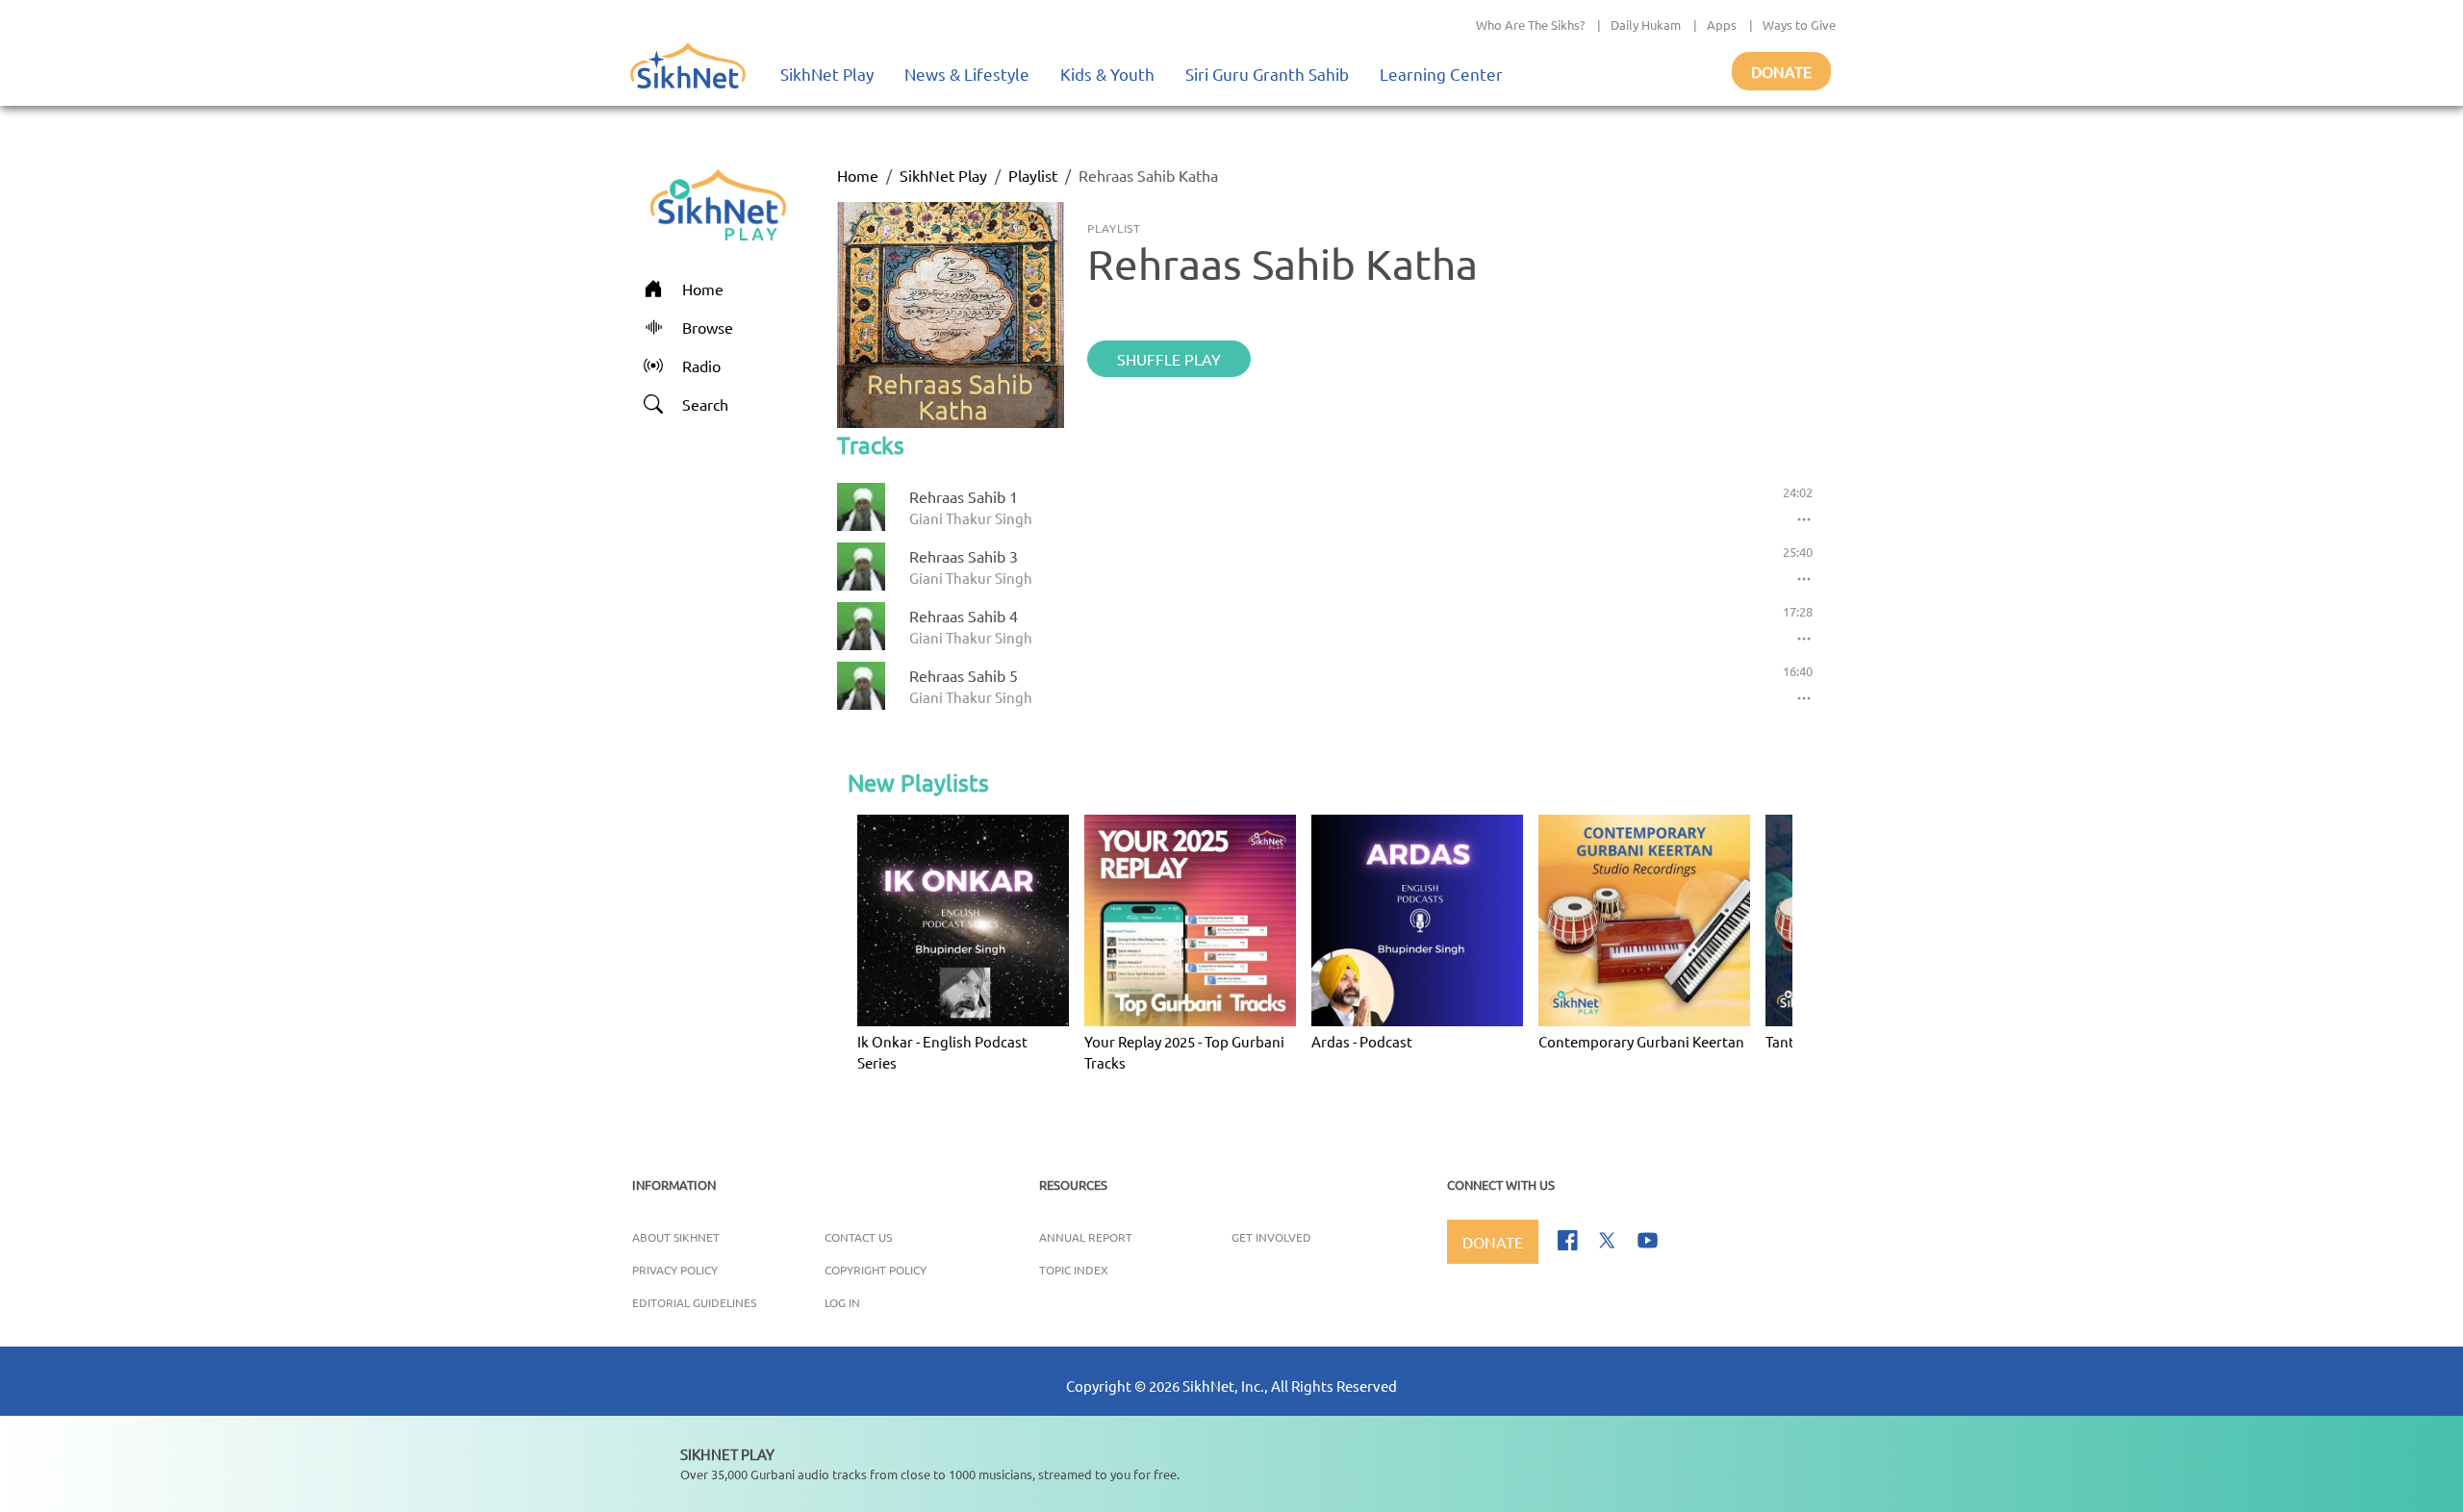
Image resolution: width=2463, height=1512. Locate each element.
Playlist (1033, 175)
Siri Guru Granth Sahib (1267, 74)
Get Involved (1271, 1237)
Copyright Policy (876, 1270)
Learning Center (1441, 74)
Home (858, 175)
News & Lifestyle (967, 74)
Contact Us (858, 1237)
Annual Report (1086, 1237)
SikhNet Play (827, 74)
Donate (1781, 71)
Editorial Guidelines (694, 1302)
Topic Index (1074, 1270)
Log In (842, 1302)
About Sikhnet (676, 1237)
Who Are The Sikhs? (1530, 25)
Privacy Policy (675, 1270)
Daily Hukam (1646, 25)
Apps (1722, 25)
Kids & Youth (1107, 74)
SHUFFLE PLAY (1169, 359)
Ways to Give (1799, 25)
